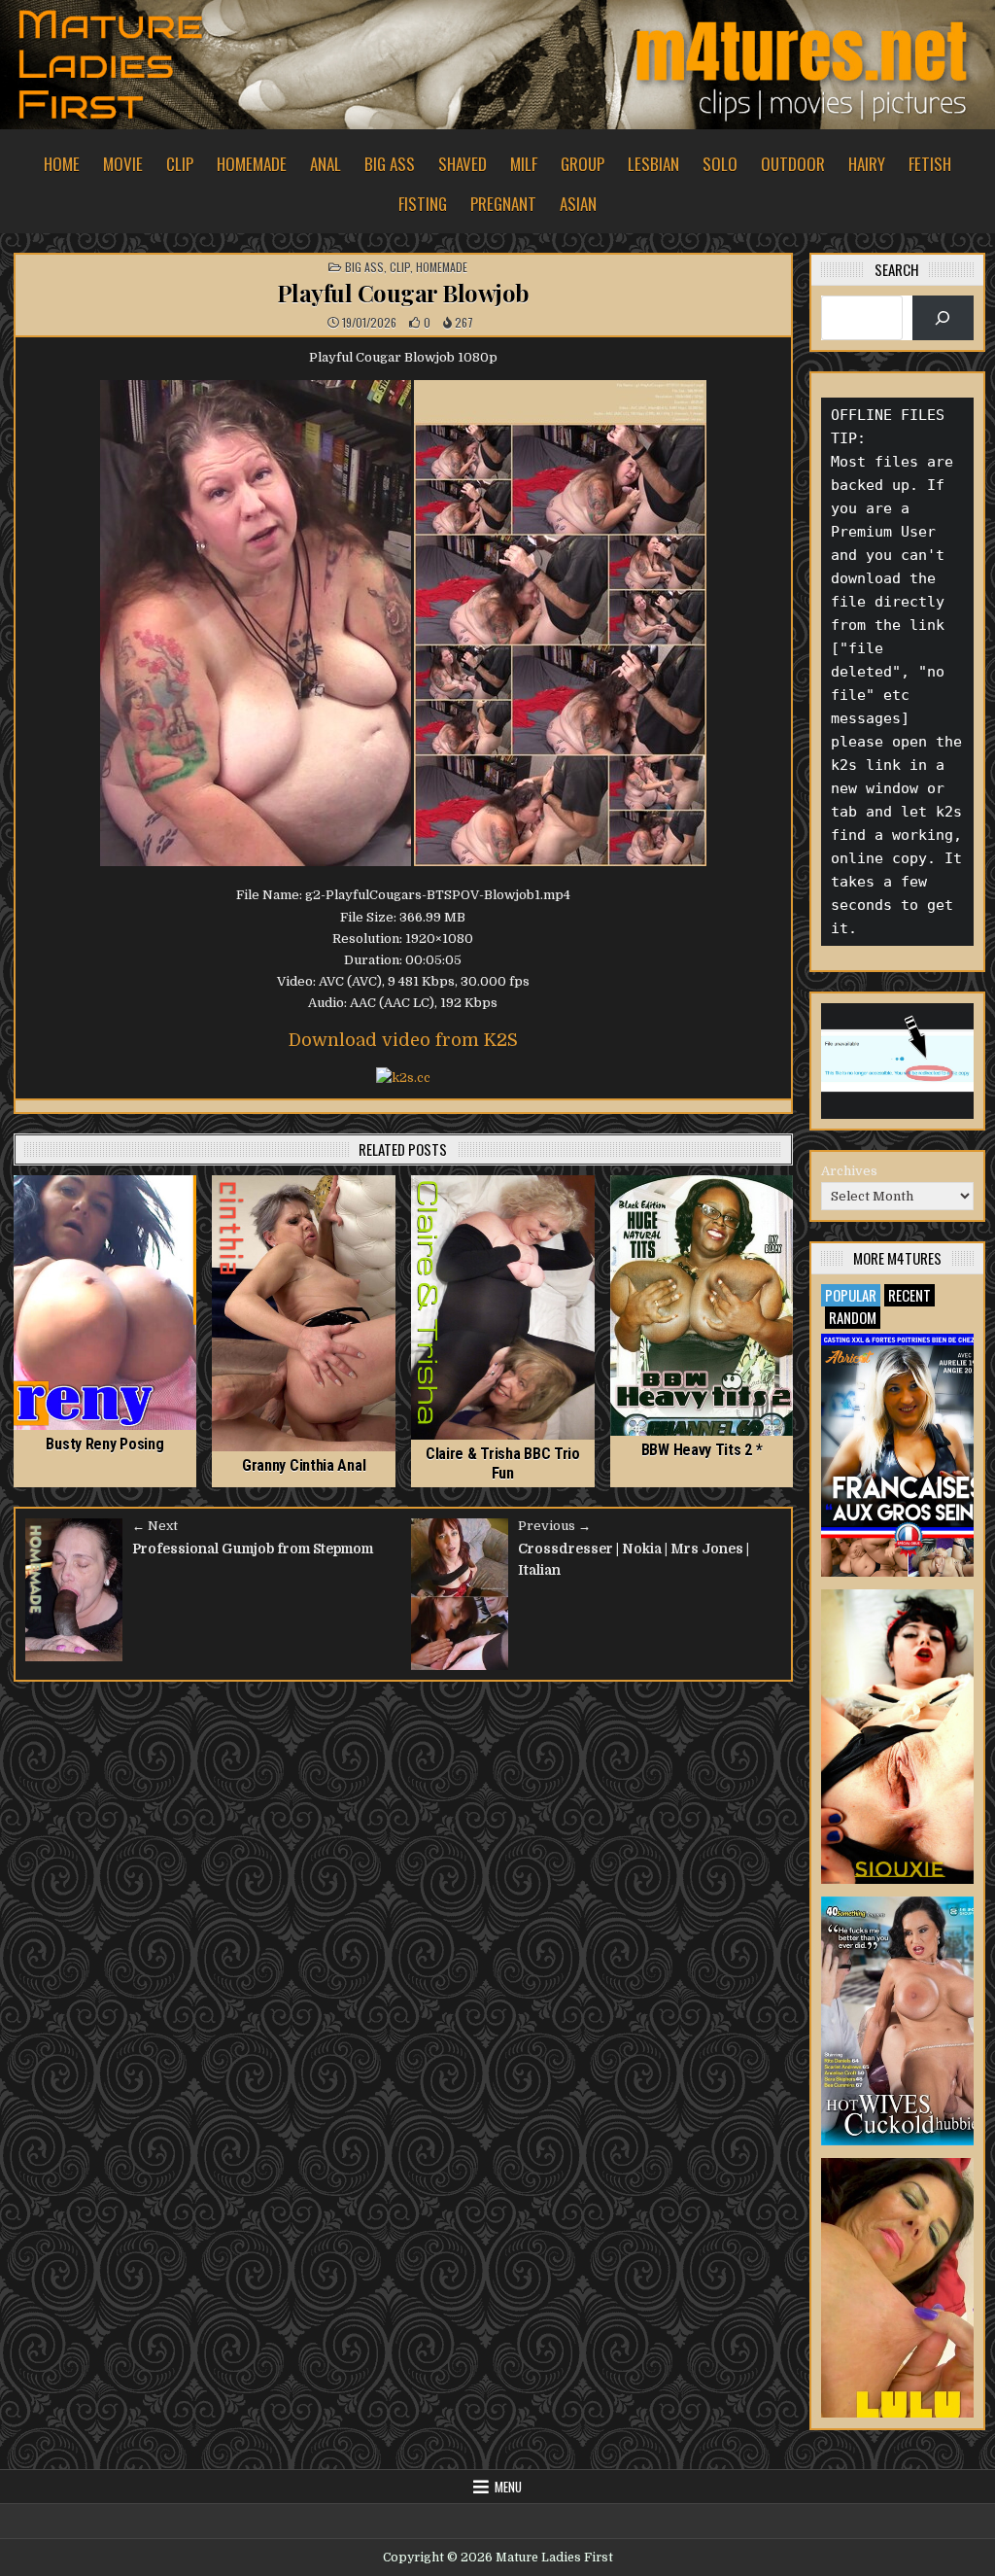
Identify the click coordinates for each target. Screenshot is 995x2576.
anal (326, 164)
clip (180, 164)
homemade (252, 164)
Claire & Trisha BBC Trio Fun (503, 1463)
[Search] (943, 317)
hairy (867, 164)
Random (853, 1317)
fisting (423, 204)
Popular (851, 1295)
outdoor (793, 164)
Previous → (554, 1526)
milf (524, 164)
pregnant (503, 204)
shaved (463, 164)
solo (720, 164)
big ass (390, 164)
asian (578, 204)
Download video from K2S (403, 1040)
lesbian (653, 164)
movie (123, 164)
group (583, 164)
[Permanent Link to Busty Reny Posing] (105, 1303)
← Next (155, 1526)
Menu (508, 2487)
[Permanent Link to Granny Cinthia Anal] (304, 1313)
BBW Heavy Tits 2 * (702, 1450)
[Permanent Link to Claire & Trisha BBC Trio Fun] (503, 1308)
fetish (930, 164)
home (62, 164)
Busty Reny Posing (104, 1444)
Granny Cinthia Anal (304, 1465)
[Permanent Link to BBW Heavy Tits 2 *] (702, 1305)
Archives (849, 1171)
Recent (909, 1295)
